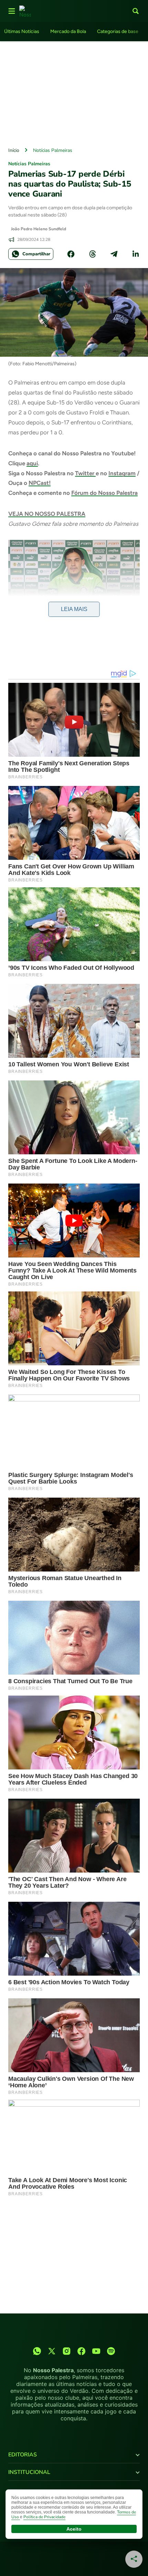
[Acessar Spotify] (111, 2351)
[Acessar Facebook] (81, 2351)
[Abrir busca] (136, 11)
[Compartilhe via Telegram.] (114, 254)
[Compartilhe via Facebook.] (71, 254)
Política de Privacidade (44, 2517)
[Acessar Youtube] (96, 2351)
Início (14, 150)
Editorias (23, 2455)
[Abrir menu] (12, 11)
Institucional (29, 2472)
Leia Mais (74, 609)
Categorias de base (118, 31)
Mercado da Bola (68, 31)
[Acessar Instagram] (67, 2351)
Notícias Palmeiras (53, 150)
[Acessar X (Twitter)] (52, 2351)
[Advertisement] (74, 92)
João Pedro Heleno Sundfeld (39, 229)
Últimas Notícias (22, 31)
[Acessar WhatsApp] (37, 2351)
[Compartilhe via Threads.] (93, 254)
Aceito (74, 2529)
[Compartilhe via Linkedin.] (136, 254)
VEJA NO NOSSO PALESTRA (47, 514)
